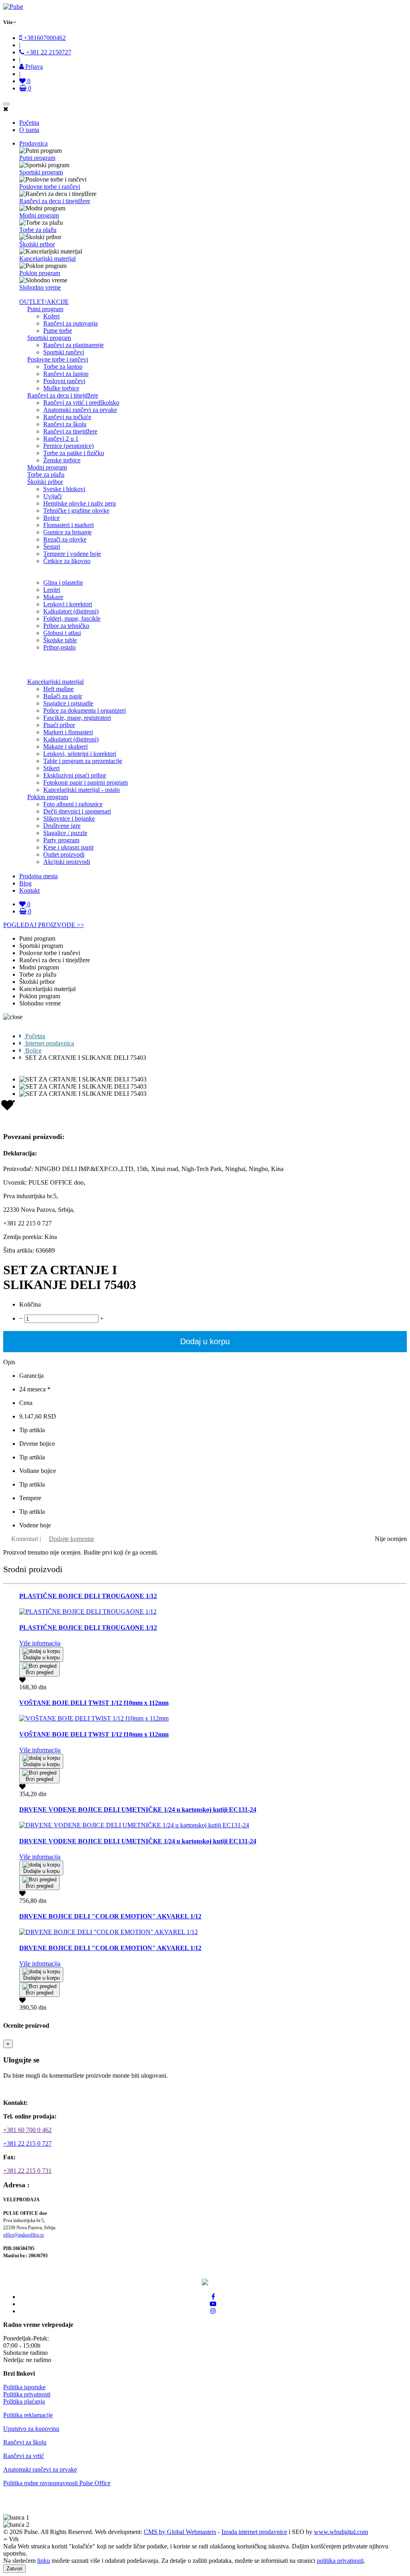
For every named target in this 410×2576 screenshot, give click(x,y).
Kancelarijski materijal (47, 259)
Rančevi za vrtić (24, 2456)
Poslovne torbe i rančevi (50, 187)
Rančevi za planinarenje (73, 345)
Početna (29, 123)
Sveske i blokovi (64, 489)
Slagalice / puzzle (65, 833)
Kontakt (29, 890)
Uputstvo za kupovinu (31, 2429)
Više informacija (40, 1643)
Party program (61, 840)
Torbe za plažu (38, 230)
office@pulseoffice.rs (24, 2235)
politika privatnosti (340, 2561)
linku (44, 2561)
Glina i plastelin (63, 583)
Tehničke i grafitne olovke (76, 511)
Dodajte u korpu (41, 1658)
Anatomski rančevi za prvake (80, 410)
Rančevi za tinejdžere (70, 431)
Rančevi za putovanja (70, 323)
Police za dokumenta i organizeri (84, 710)
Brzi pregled (39, 1672)
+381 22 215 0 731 (27, 2171)
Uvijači (52, 496)
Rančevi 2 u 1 (61, 439)
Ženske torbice (62, 460)
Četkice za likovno (67, 561)
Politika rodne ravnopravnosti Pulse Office (57, 2483)
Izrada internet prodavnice (254, 2532)
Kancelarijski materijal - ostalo (81, 790)
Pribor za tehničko (66, 626)
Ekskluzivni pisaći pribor (75, 775)
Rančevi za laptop (66, 374)
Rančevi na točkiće (67, 417)
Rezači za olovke (65, 539)
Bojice (51, 518)
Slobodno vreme (40, 287)
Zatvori (14, 2569)
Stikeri (51, 768)
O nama (29, 130)
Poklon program (40, 273)
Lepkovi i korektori (68, 604)
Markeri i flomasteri (68, 732)
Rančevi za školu (65, 424)
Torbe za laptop (63, 367)
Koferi (51, 316)
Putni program (37, 158)
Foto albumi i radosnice (73, 804)
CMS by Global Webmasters (180, 2532)
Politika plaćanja (24, 2401)
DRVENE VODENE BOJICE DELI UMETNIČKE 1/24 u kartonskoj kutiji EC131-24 (138, 1810)
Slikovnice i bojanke (69, 818)
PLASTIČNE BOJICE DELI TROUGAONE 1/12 (88, 1596)
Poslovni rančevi (64, 381)
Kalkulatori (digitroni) (71, 611)
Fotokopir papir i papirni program (85, 782)
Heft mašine (58, 689)
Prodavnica (33, 143)
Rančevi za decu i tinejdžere (55, 201)
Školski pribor (37, 244)
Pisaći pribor (59, 725)
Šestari (52, 547)
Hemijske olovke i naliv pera (79, 503)
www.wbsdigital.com (341, 2532)
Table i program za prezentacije (83, 761)
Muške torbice (61, 388)
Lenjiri (52, 590)
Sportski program (41, 172)
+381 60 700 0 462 (27, 2130)
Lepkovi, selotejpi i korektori (80, 754)
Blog (25, 883)
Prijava (33, 67)
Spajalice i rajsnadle (68, 703)
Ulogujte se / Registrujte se (42, 2089)
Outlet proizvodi (64, 854)
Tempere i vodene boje (72, 554)
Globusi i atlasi (62, 633)
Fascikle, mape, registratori (77, 718)
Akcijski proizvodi (67, 862)
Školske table (60, 640)
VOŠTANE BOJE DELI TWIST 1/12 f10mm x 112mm (94, 1703)
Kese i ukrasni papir (68, 847)
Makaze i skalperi (65, 746)
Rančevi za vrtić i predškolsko (81, 403)
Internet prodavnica (49, 1043)
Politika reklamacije (28, 2415)
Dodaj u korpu (205, 1341)
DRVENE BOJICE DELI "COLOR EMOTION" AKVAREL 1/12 (110, 1916)
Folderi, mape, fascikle (72, 619)
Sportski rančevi (64, 352)
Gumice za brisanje (67, 532)
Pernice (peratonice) (68, 446)
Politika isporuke (24, 2387)
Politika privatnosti (27, 2394)
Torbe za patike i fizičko (74, 453)
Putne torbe (58, 331)
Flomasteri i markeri (68, 525)
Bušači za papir (63, 696)
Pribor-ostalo (59, 647)
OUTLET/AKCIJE (44, 302)
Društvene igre (62, 826)
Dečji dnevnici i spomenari (77, 811)
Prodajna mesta (38, 876)
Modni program (39, 215)
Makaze (53, 597)
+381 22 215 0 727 (27, 2143)
